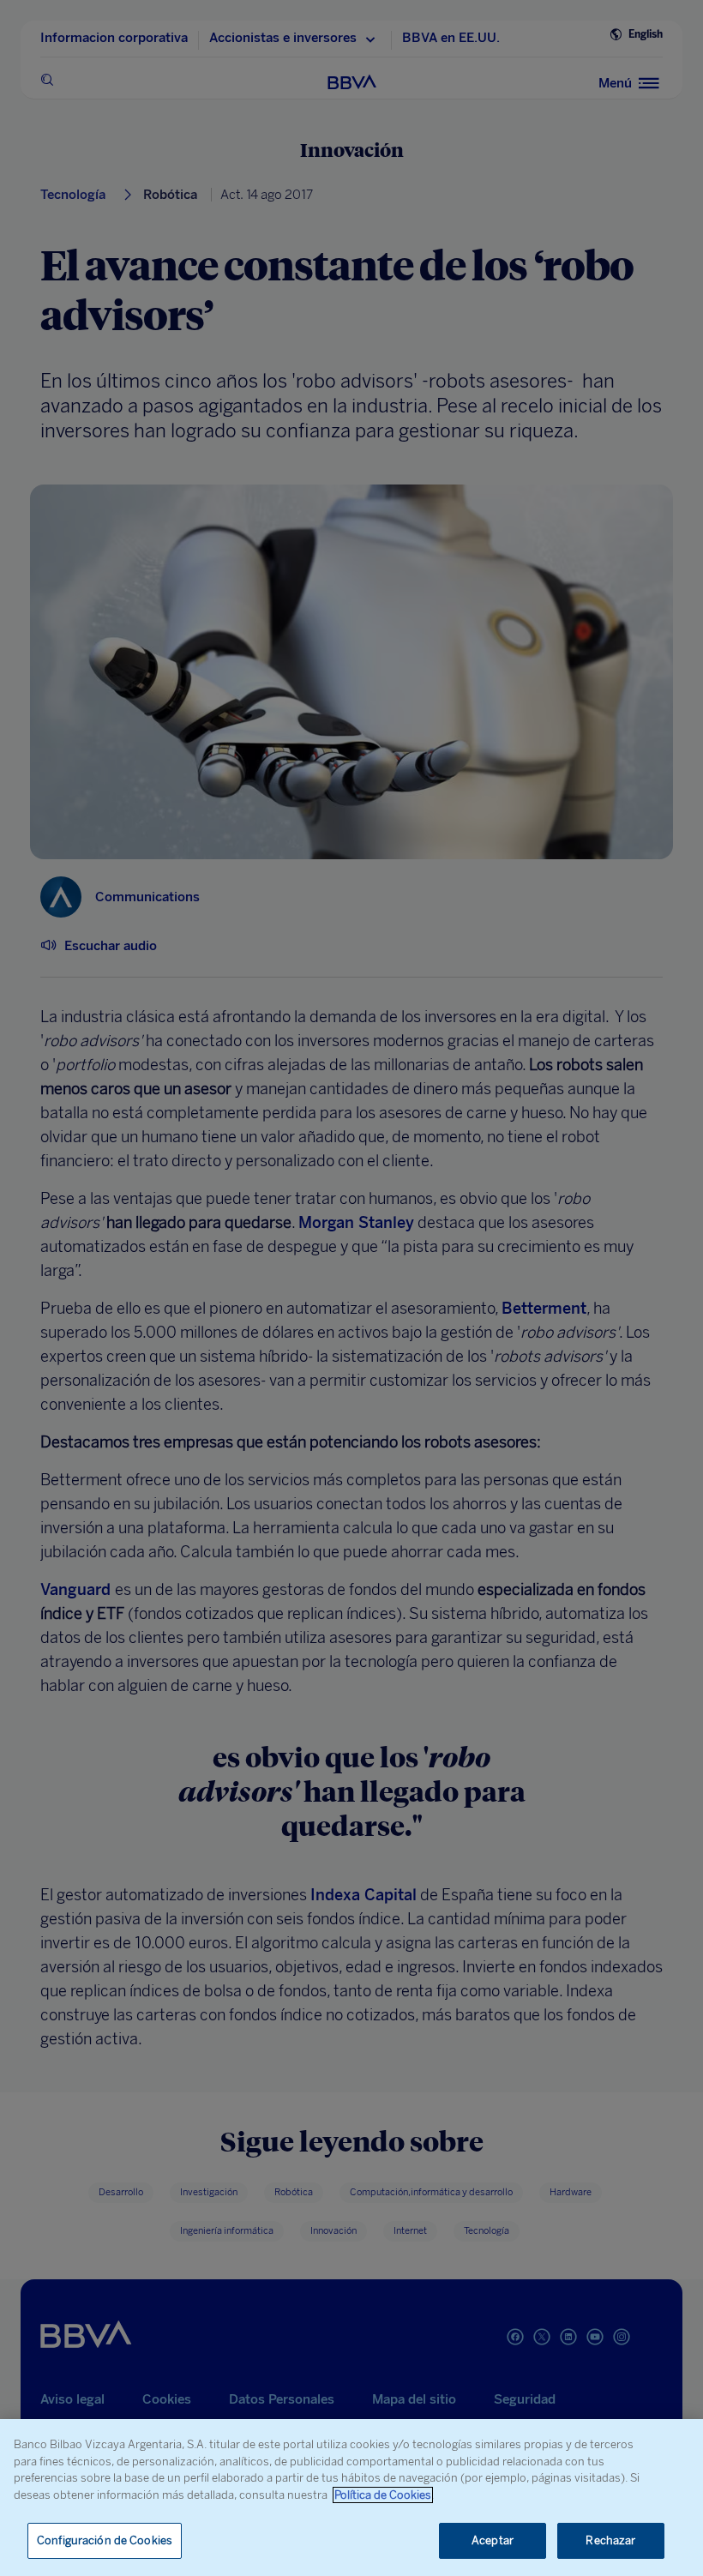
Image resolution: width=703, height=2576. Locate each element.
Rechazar (610, 2540)
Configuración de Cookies (105, 2540)
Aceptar (493, 2540)
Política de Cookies (383, 2495)
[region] (351, 2498)
